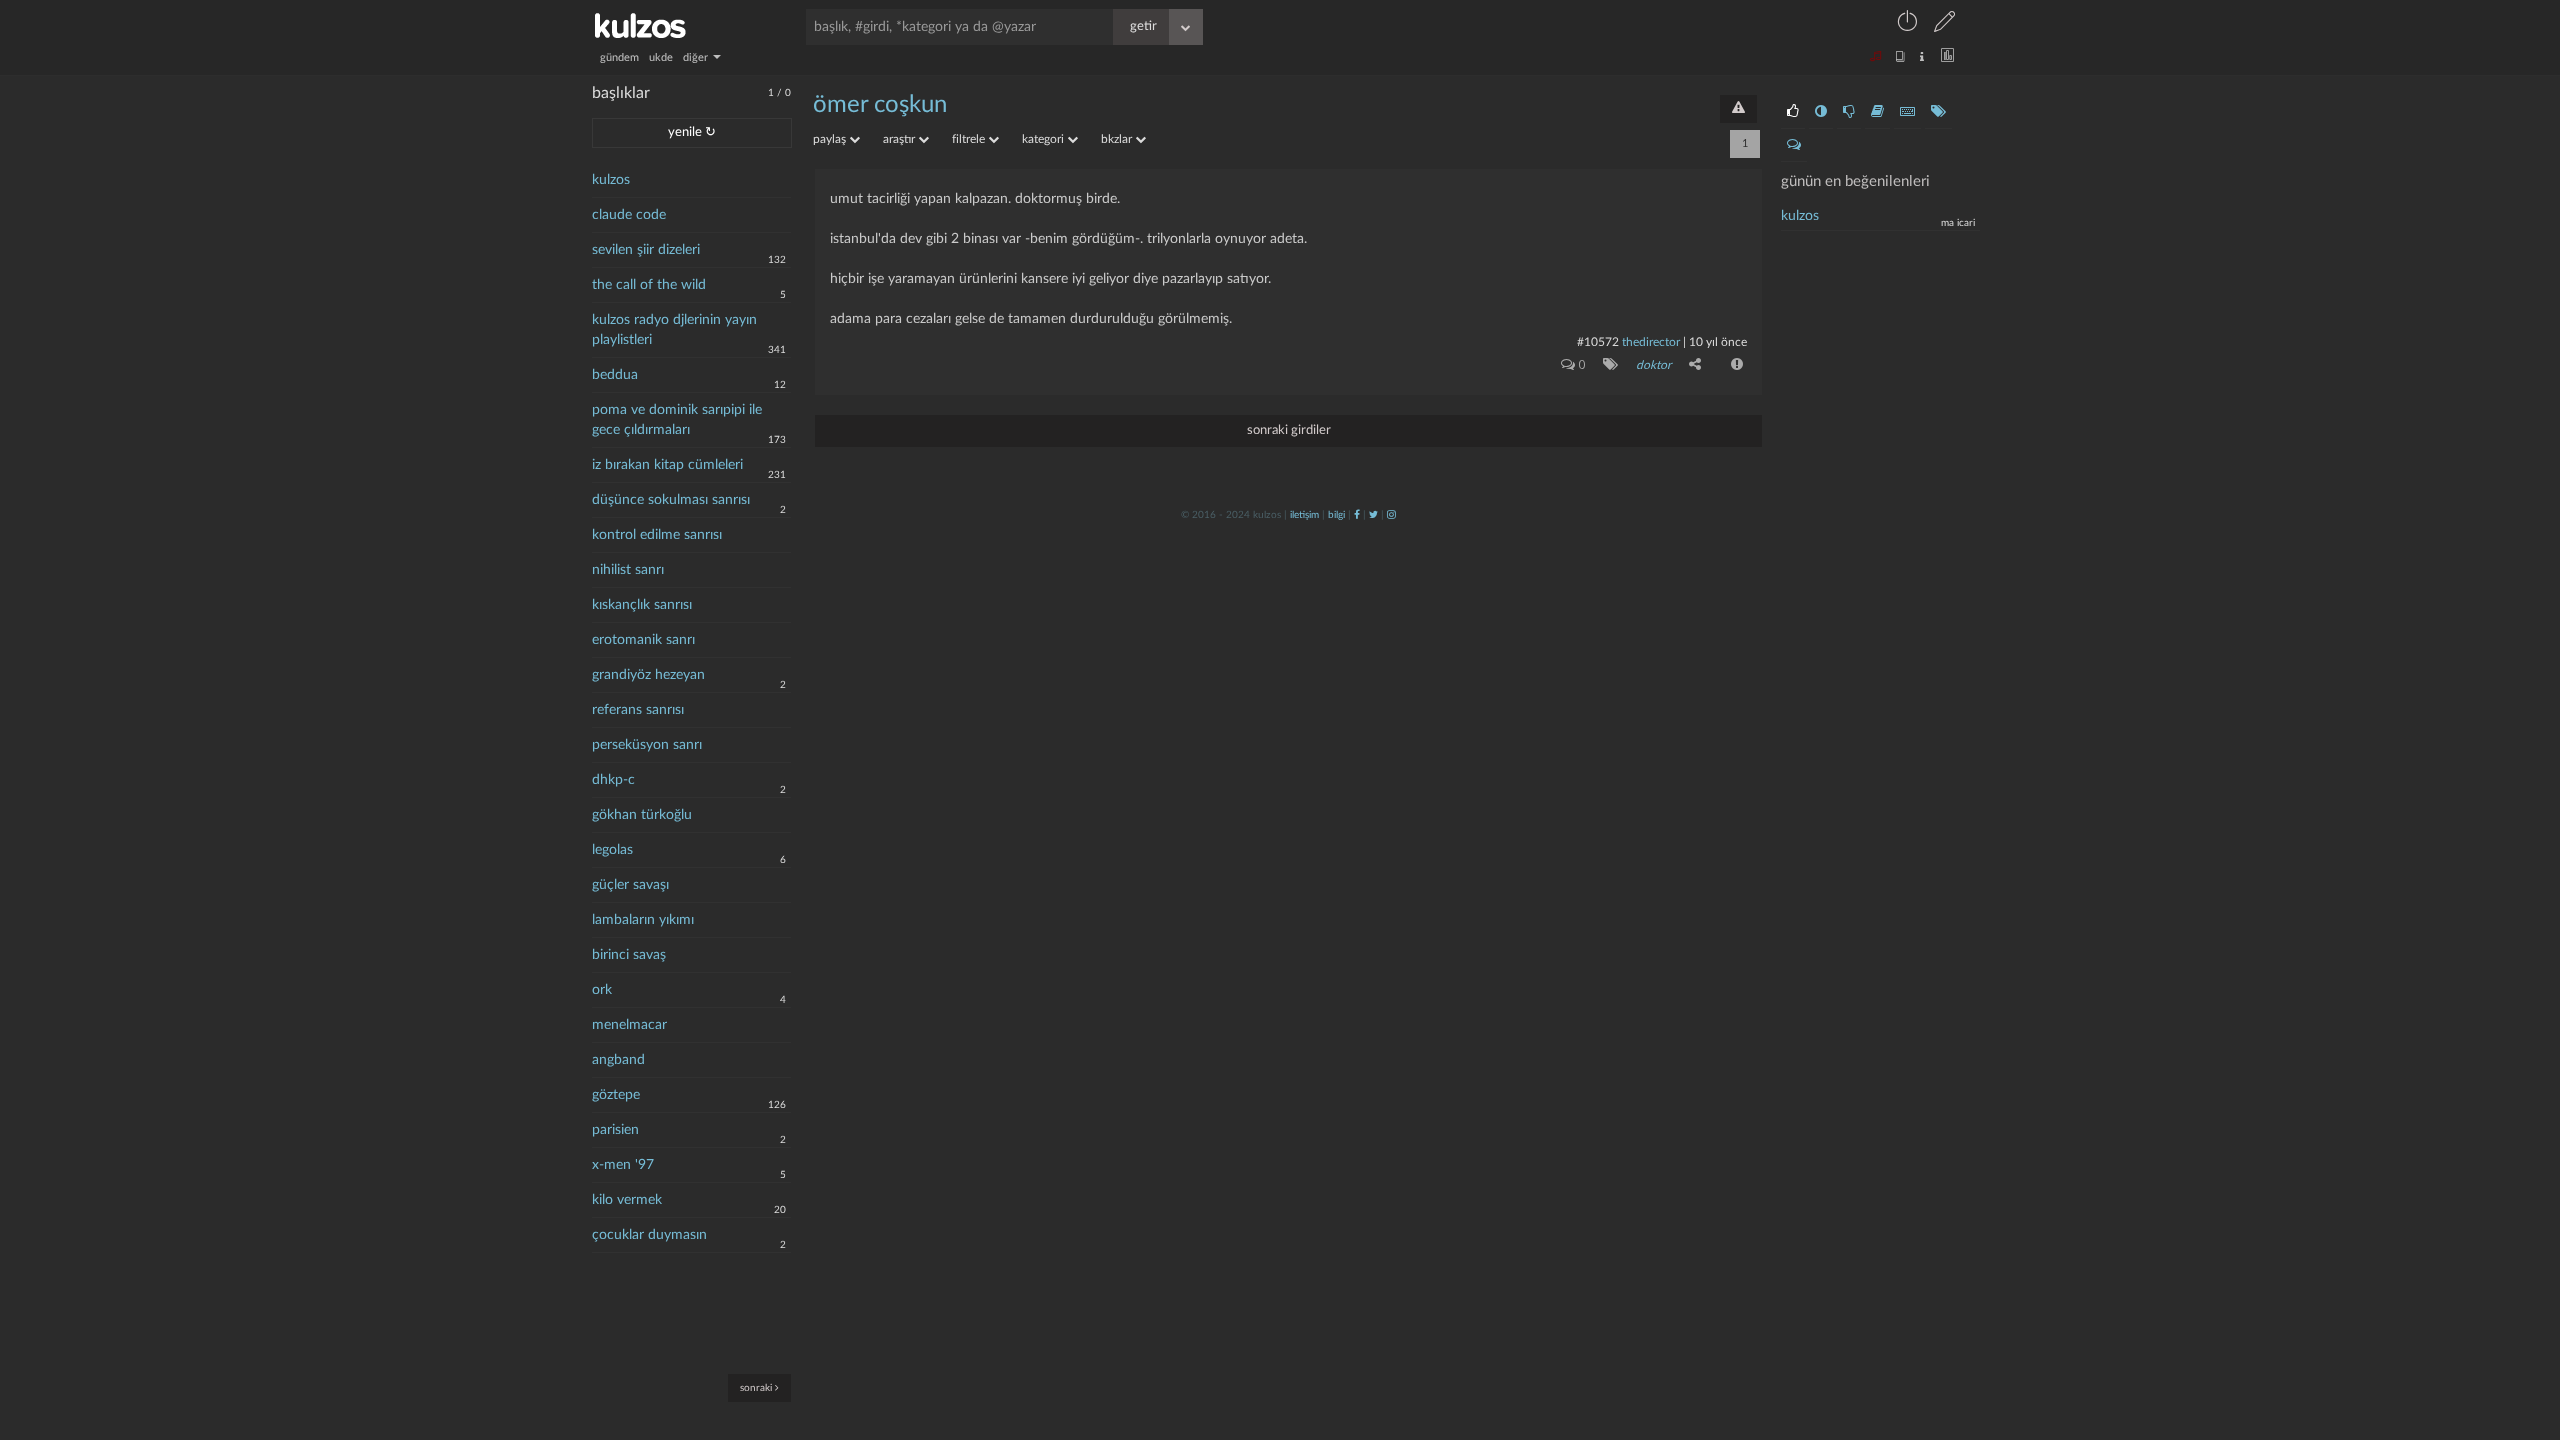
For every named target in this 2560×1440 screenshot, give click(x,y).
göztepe (616, 1095)
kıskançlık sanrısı (642, 605)
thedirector (1651, 342)
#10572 (1598, 342)
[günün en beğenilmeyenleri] (1849, 112)
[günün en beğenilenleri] (1793, 112)
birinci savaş (629, 955)
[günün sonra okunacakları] (1877, 112)
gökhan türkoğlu (642, 815)
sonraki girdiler (1289, 430)
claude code (629, 215)
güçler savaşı (630, 885)
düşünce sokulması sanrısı (671, 500)
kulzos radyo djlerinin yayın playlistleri (674, 330)
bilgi (1336, 515)
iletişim (1304, 515)
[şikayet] (1735, 364)
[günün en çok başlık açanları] (1938, 112)
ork (602, 990)
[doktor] (1606, 364)
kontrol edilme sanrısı (657, 535)
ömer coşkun (880, 105)
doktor (1653, 365)
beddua (615, 375)
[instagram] (1391, 515)
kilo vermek (627, 1200)
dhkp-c (613, 780)
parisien (615, 1130)
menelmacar (629, 1025)
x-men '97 (623, 1165)
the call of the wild (649, 285)
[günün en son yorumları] (1794, 145)
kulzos (611, 180)
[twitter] (1373, 515)
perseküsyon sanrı (647, 745)
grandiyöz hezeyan (648, 675)
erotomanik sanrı (643, 640)
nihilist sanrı (628, 570)
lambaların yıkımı (643, 920)
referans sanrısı (638, 710)
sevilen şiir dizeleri (646, 250)
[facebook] (1357, 515)
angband (618, 1060)
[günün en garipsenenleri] (1821, 112)
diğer (697, 57)
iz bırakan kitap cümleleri (667, 465)
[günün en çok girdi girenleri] (1907, 112)
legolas (612, 850)
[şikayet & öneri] (1738, 109)
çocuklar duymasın (649, 1235)
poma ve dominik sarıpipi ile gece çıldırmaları (677, 420)
